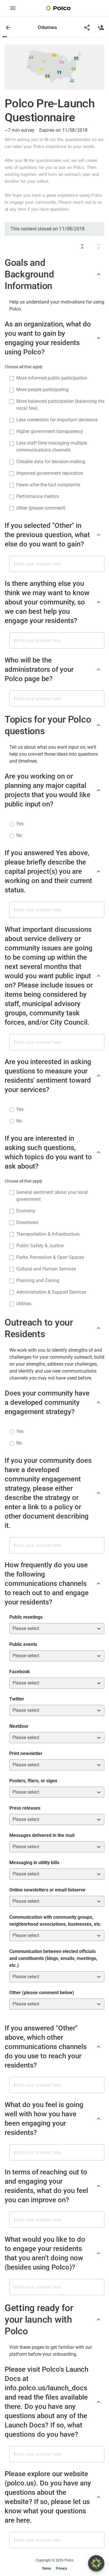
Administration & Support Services (51, 1292)
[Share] (87, 28)
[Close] (8, 28)
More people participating (42, 390)
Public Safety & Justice (40, 1246)
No (19, 835)
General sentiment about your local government (52, 1196)
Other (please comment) (41, 508)
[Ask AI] (96, 2563)
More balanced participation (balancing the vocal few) (60, 405)
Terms (47, 2568)
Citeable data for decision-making (51, 462)
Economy (26, 1211)
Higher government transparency (50, 431)
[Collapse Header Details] (99, 274)
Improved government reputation (50, 473)
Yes (20, 824)
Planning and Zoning (38, 1280)
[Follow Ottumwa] (101, 28)
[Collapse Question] (99, 338)
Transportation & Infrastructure (48, 1234)
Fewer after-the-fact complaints (48, 485)
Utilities (24, 1304)
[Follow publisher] (101, 28)
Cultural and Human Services (46, 1269)
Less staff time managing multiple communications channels (52, 446)
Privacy (61, 2568)
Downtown (27, 1222)
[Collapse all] (82, 246)
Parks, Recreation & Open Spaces (50, 1257)
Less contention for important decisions (57, 420)
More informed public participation (52, 378)
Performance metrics (38, 496)
